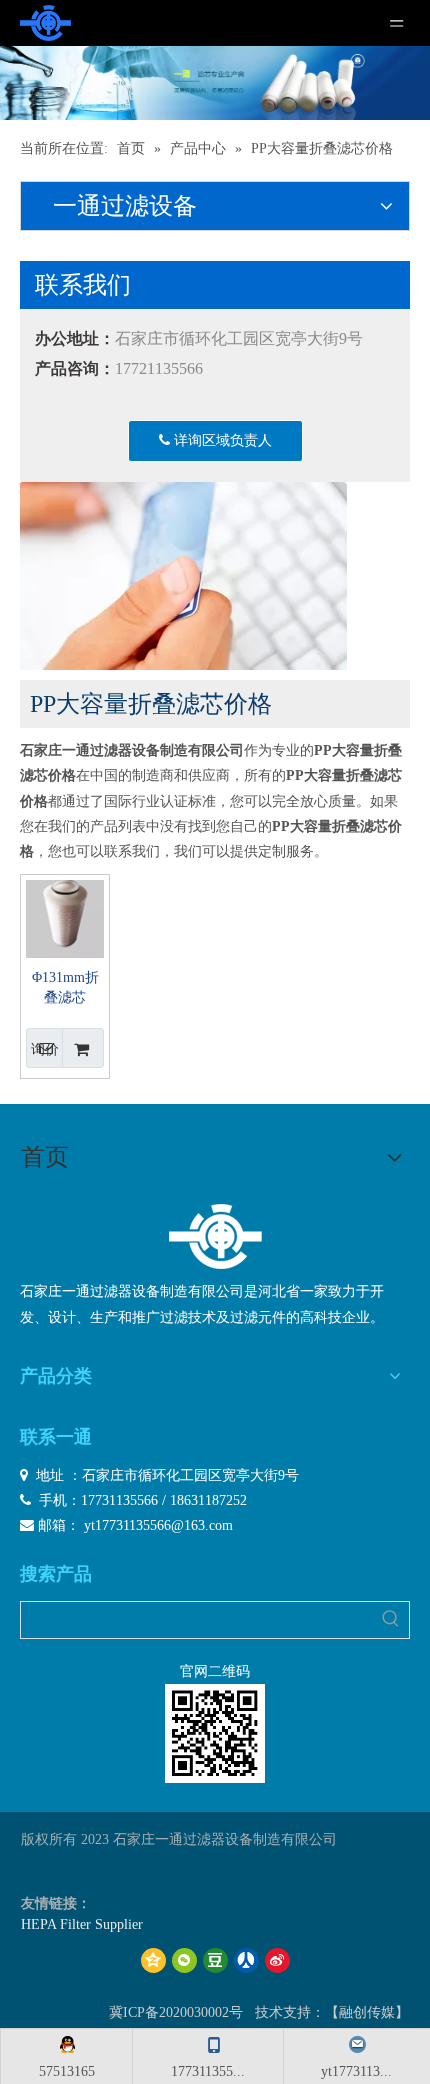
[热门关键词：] (391, 1620)
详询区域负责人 (221, 440)
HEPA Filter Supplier (82, 1924)
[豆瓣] (215, 1960)
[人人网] (246, 1960)
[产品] (215, 83)
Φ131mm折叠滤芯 (65, 987)
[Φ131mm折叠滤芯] (65, 917)
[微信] (184, 1960)
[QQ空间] (153, 1960)
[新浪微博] (277, 1960)
